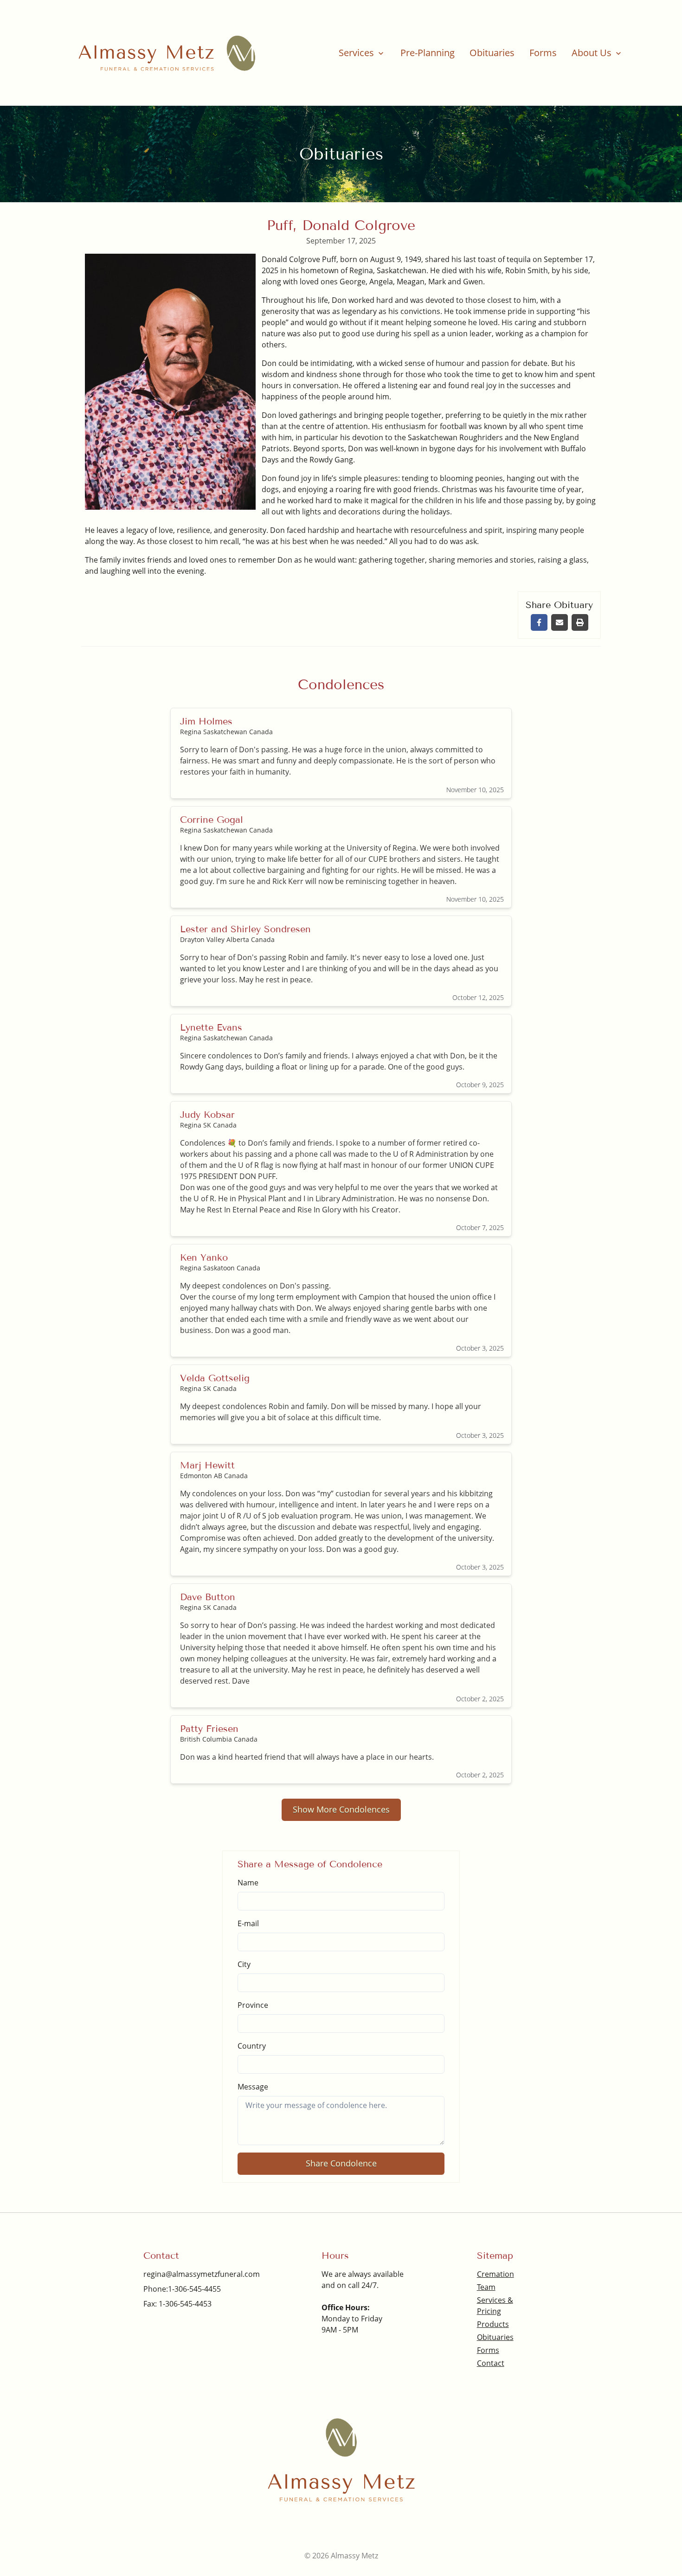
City (244, 1964)
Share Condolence (341, 2163)
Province (253, 2005)
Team (486, 2287)
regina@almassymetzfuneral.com (202, 2274)
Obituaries (492, 53)
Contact (491, 2363)
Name (248, 1883)
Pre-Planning (428, 53)
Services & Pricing (495, 2306)
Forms (543, 53)
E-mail (248, 1923)
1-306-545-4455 (194, 2289)
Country (252, 2046)
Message (253, 2087)
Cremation (495, 2274)
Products (493, 2324)
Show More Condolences (341, 1809)
